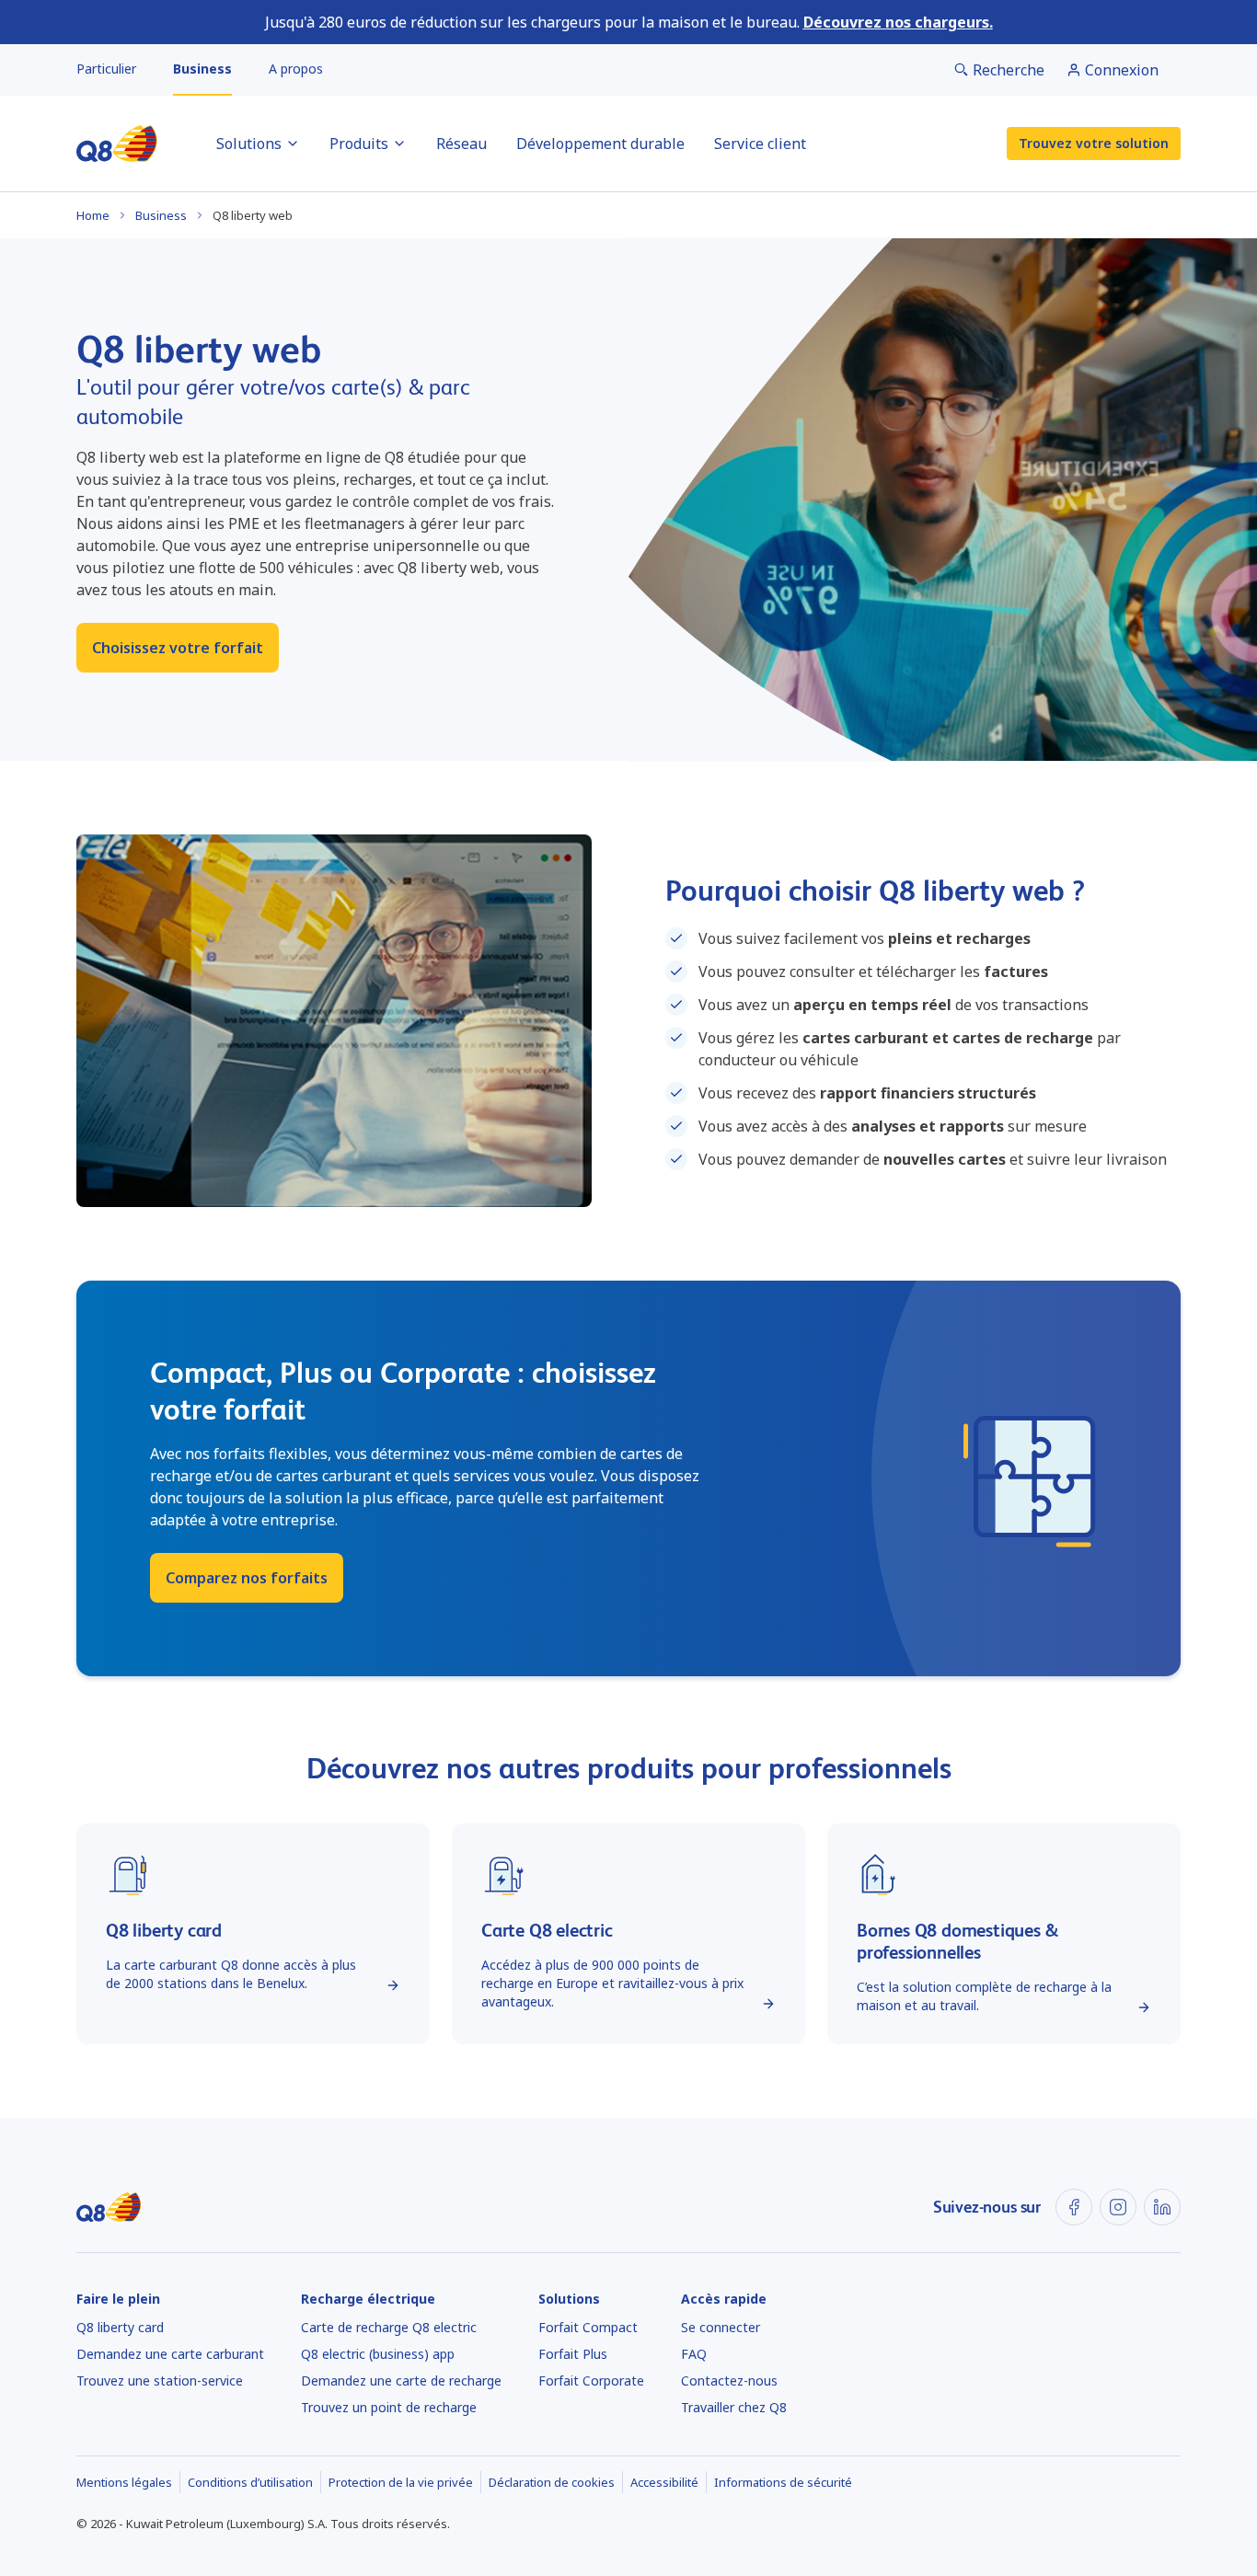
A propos (296, 69)
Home (93, 215)
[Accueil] (117, 144)
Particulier (106, 69)
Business (202, 69)
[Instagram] (1118, 2207)
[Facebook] (1074, 2207)
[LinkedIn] (1162, 2207)
